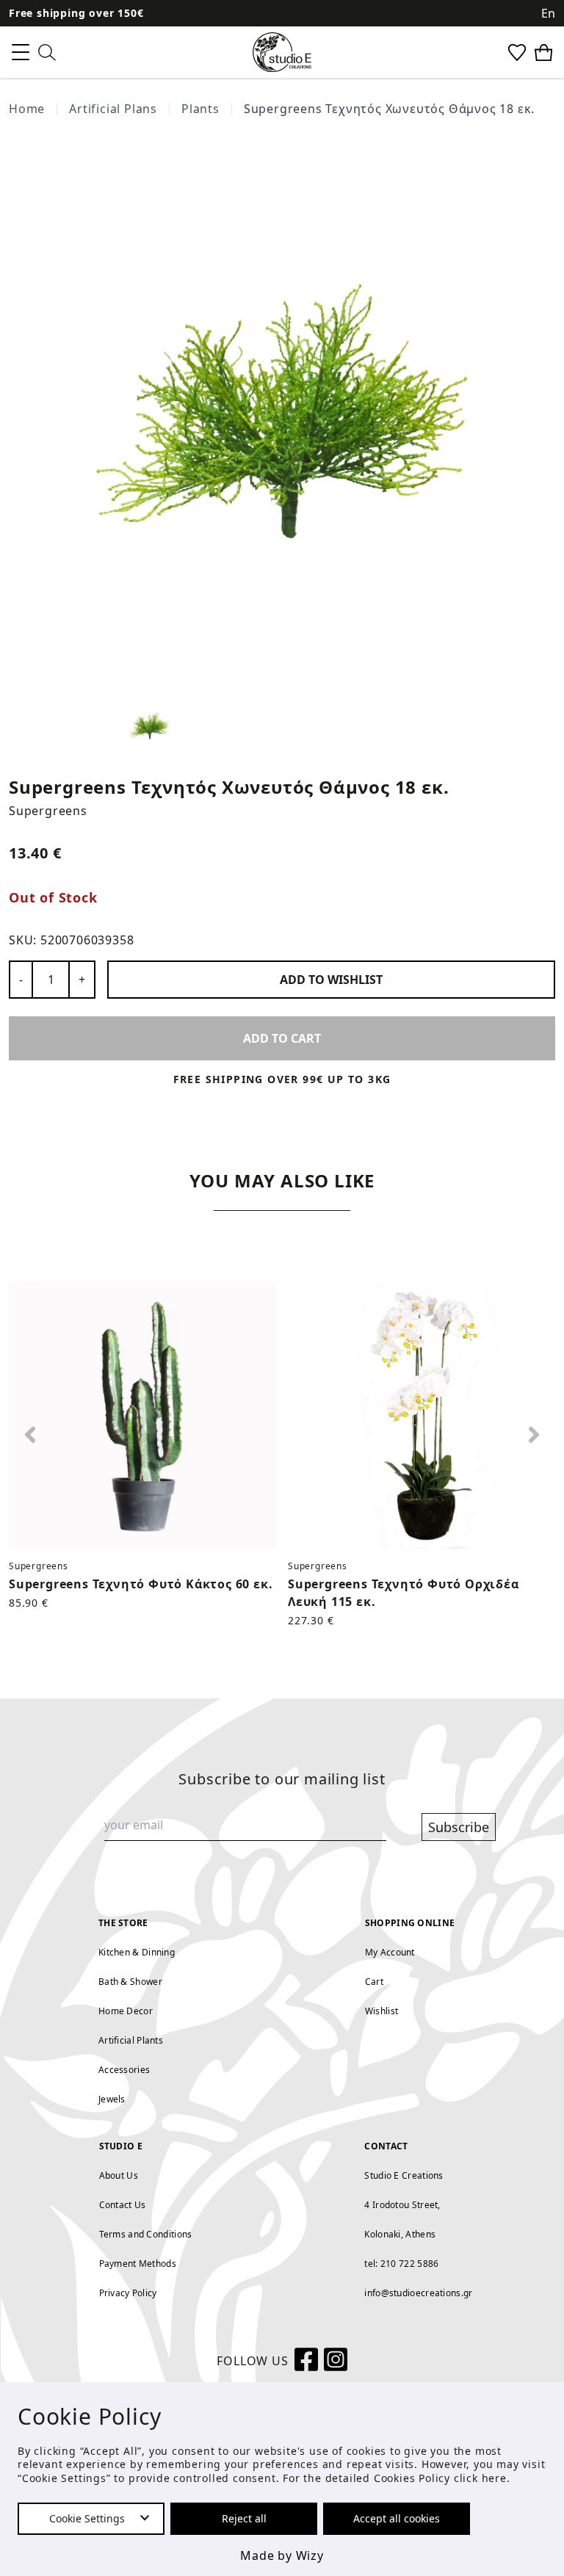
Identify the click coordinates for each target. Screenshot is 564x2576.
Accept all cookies (397, 2518)
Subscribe (459, 1827)
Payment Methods (138, 2264)
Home (27, 109)
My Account (390, 1952)
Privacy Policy (128, 2293)
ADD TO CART (282, 1038)
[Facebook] (306, 2361)
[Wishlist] (517, 53)
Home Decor (126, 2011)
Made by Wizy (282, 2555)
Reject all (244, 2518)
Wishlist (382, 2011)
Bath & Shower (130, 1982)
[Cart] (543, 53)
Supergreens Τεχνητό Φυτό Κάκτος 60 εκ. (141, 1584)
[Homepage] (282, 52)
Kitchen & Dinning (137, 1952)
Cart (374, 1982)
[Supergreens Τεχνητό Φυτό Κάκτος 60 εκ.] (142, 1415)
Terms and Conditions (146, 2234)
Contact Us (123, 2205)
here (494, 2478)
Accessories (124, 2070)
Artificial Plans (113, 109)
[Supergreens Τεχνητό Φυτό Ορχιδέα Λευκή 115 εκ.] (422, 1415)
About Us (119, 2175)
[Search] (47, 53)
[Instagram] (336, 2361)
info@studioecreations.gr (418, 2293)
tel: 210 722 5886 (401, 2264)
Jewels (112, 2099)
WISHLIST (331, 980)
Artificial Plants (131, 2040)
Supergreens (48, 811)
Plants (200, 109)
